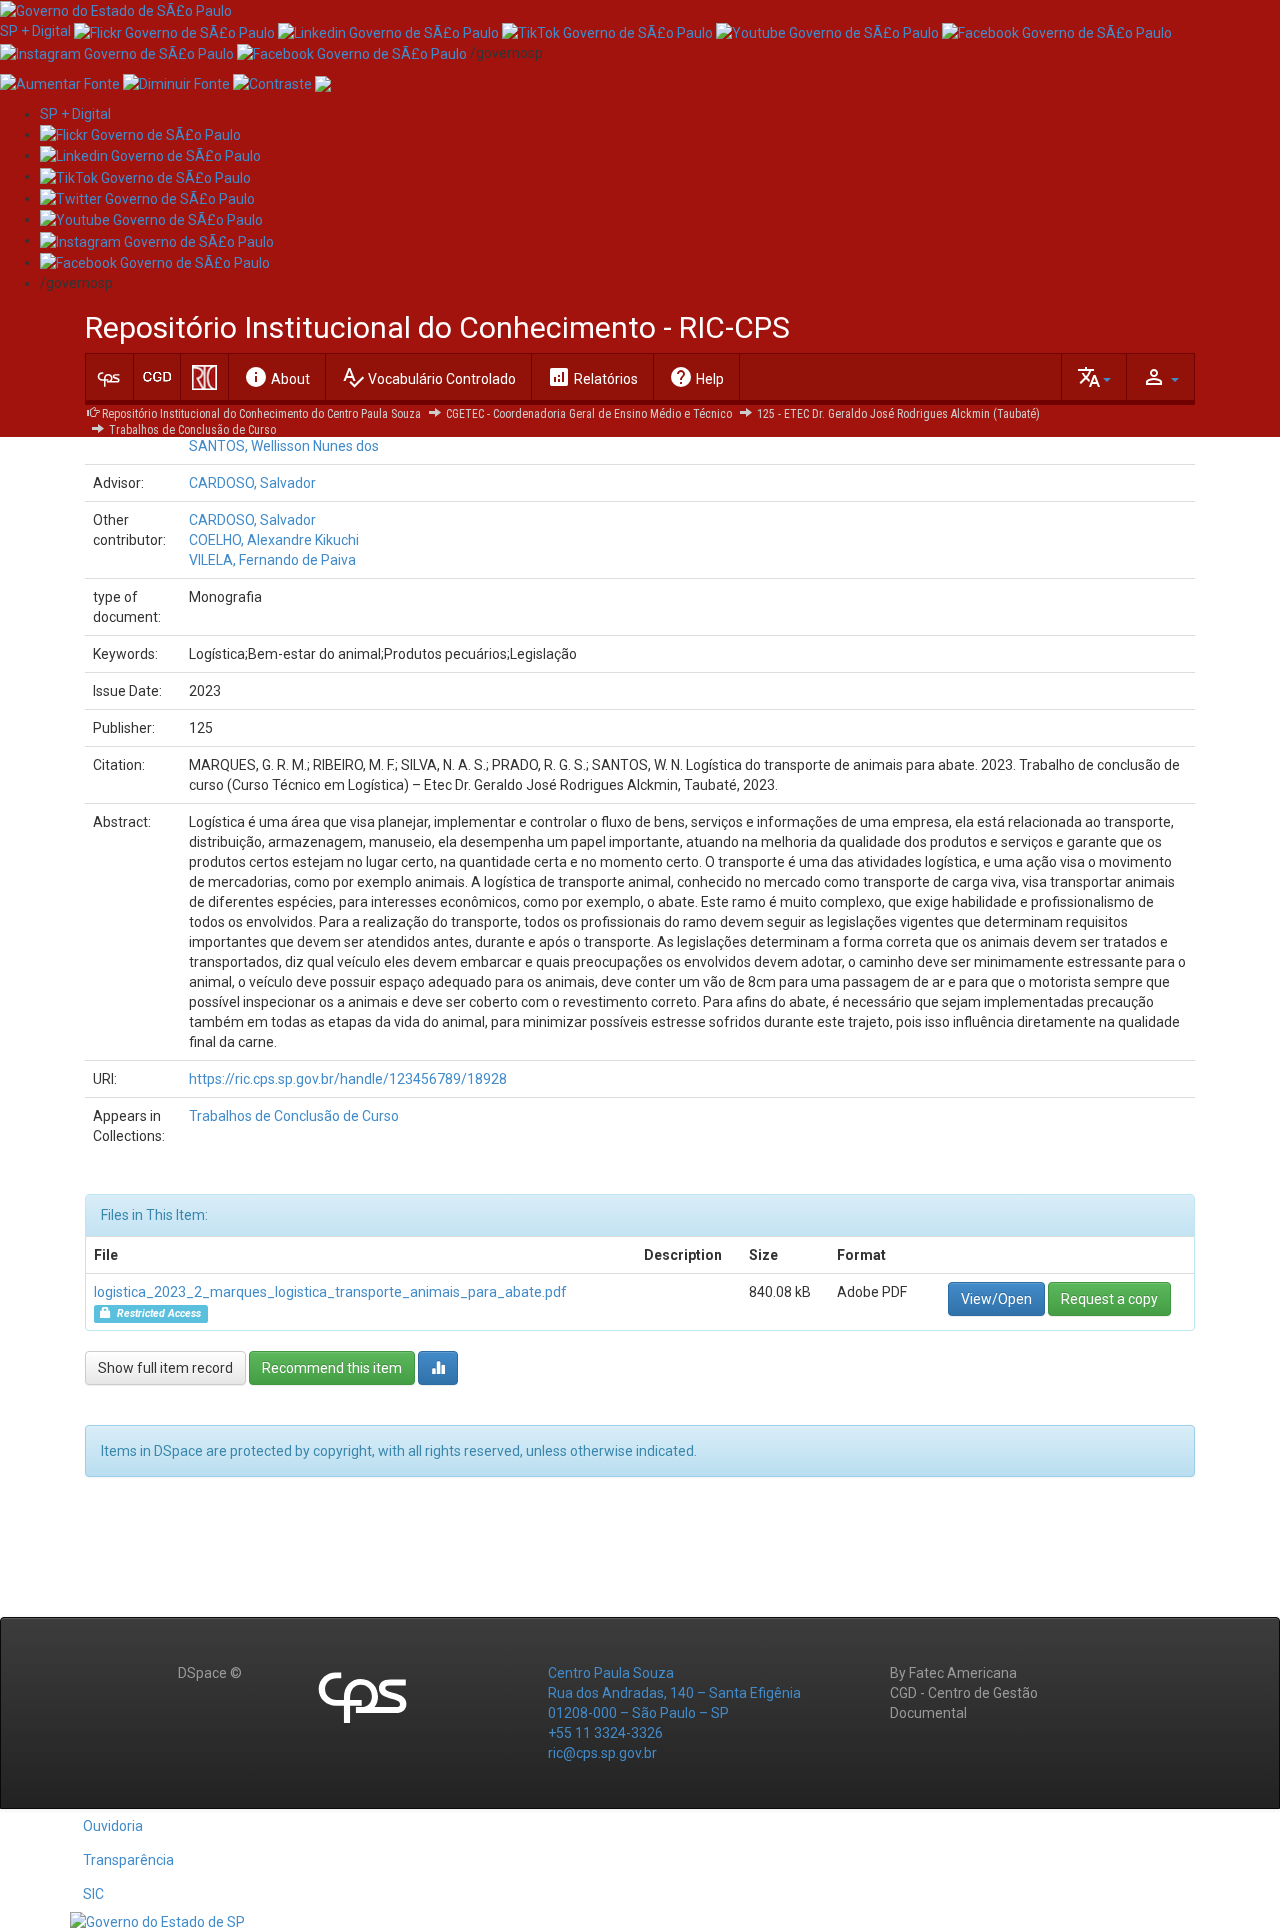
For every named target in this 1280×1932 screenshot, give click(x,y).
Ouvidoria (113, 1826)
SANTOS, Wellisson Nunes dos (284, 446)
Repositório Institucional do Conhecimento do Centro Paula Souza (261, 414)
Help (696, 377)
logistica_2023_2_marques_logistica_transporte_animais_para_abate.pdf (330, 1292)
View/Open (996, 1299)
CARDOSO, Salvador (252, 483)
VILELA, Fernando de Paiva (272, 560)
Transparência (128, 1860)
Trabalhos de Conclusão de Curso (192, 430)
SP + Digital (35, 31)
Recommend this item (332, 1368)
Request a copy (1109, 1299)
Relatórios (592, 377)
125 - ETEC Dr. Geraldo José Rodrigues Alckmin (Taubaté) (898, 414)
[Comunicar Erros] (323, 83)
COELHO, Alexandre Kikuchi (274, 540)
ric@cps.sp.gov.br (602, 1753)
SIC (93, 1894)
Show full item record (165, 1368)
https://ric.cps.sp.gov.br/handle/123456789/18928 (348, 1079)
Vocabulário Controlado (428, 377)
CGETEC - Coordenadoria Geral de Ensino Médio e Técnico (589, 414)
